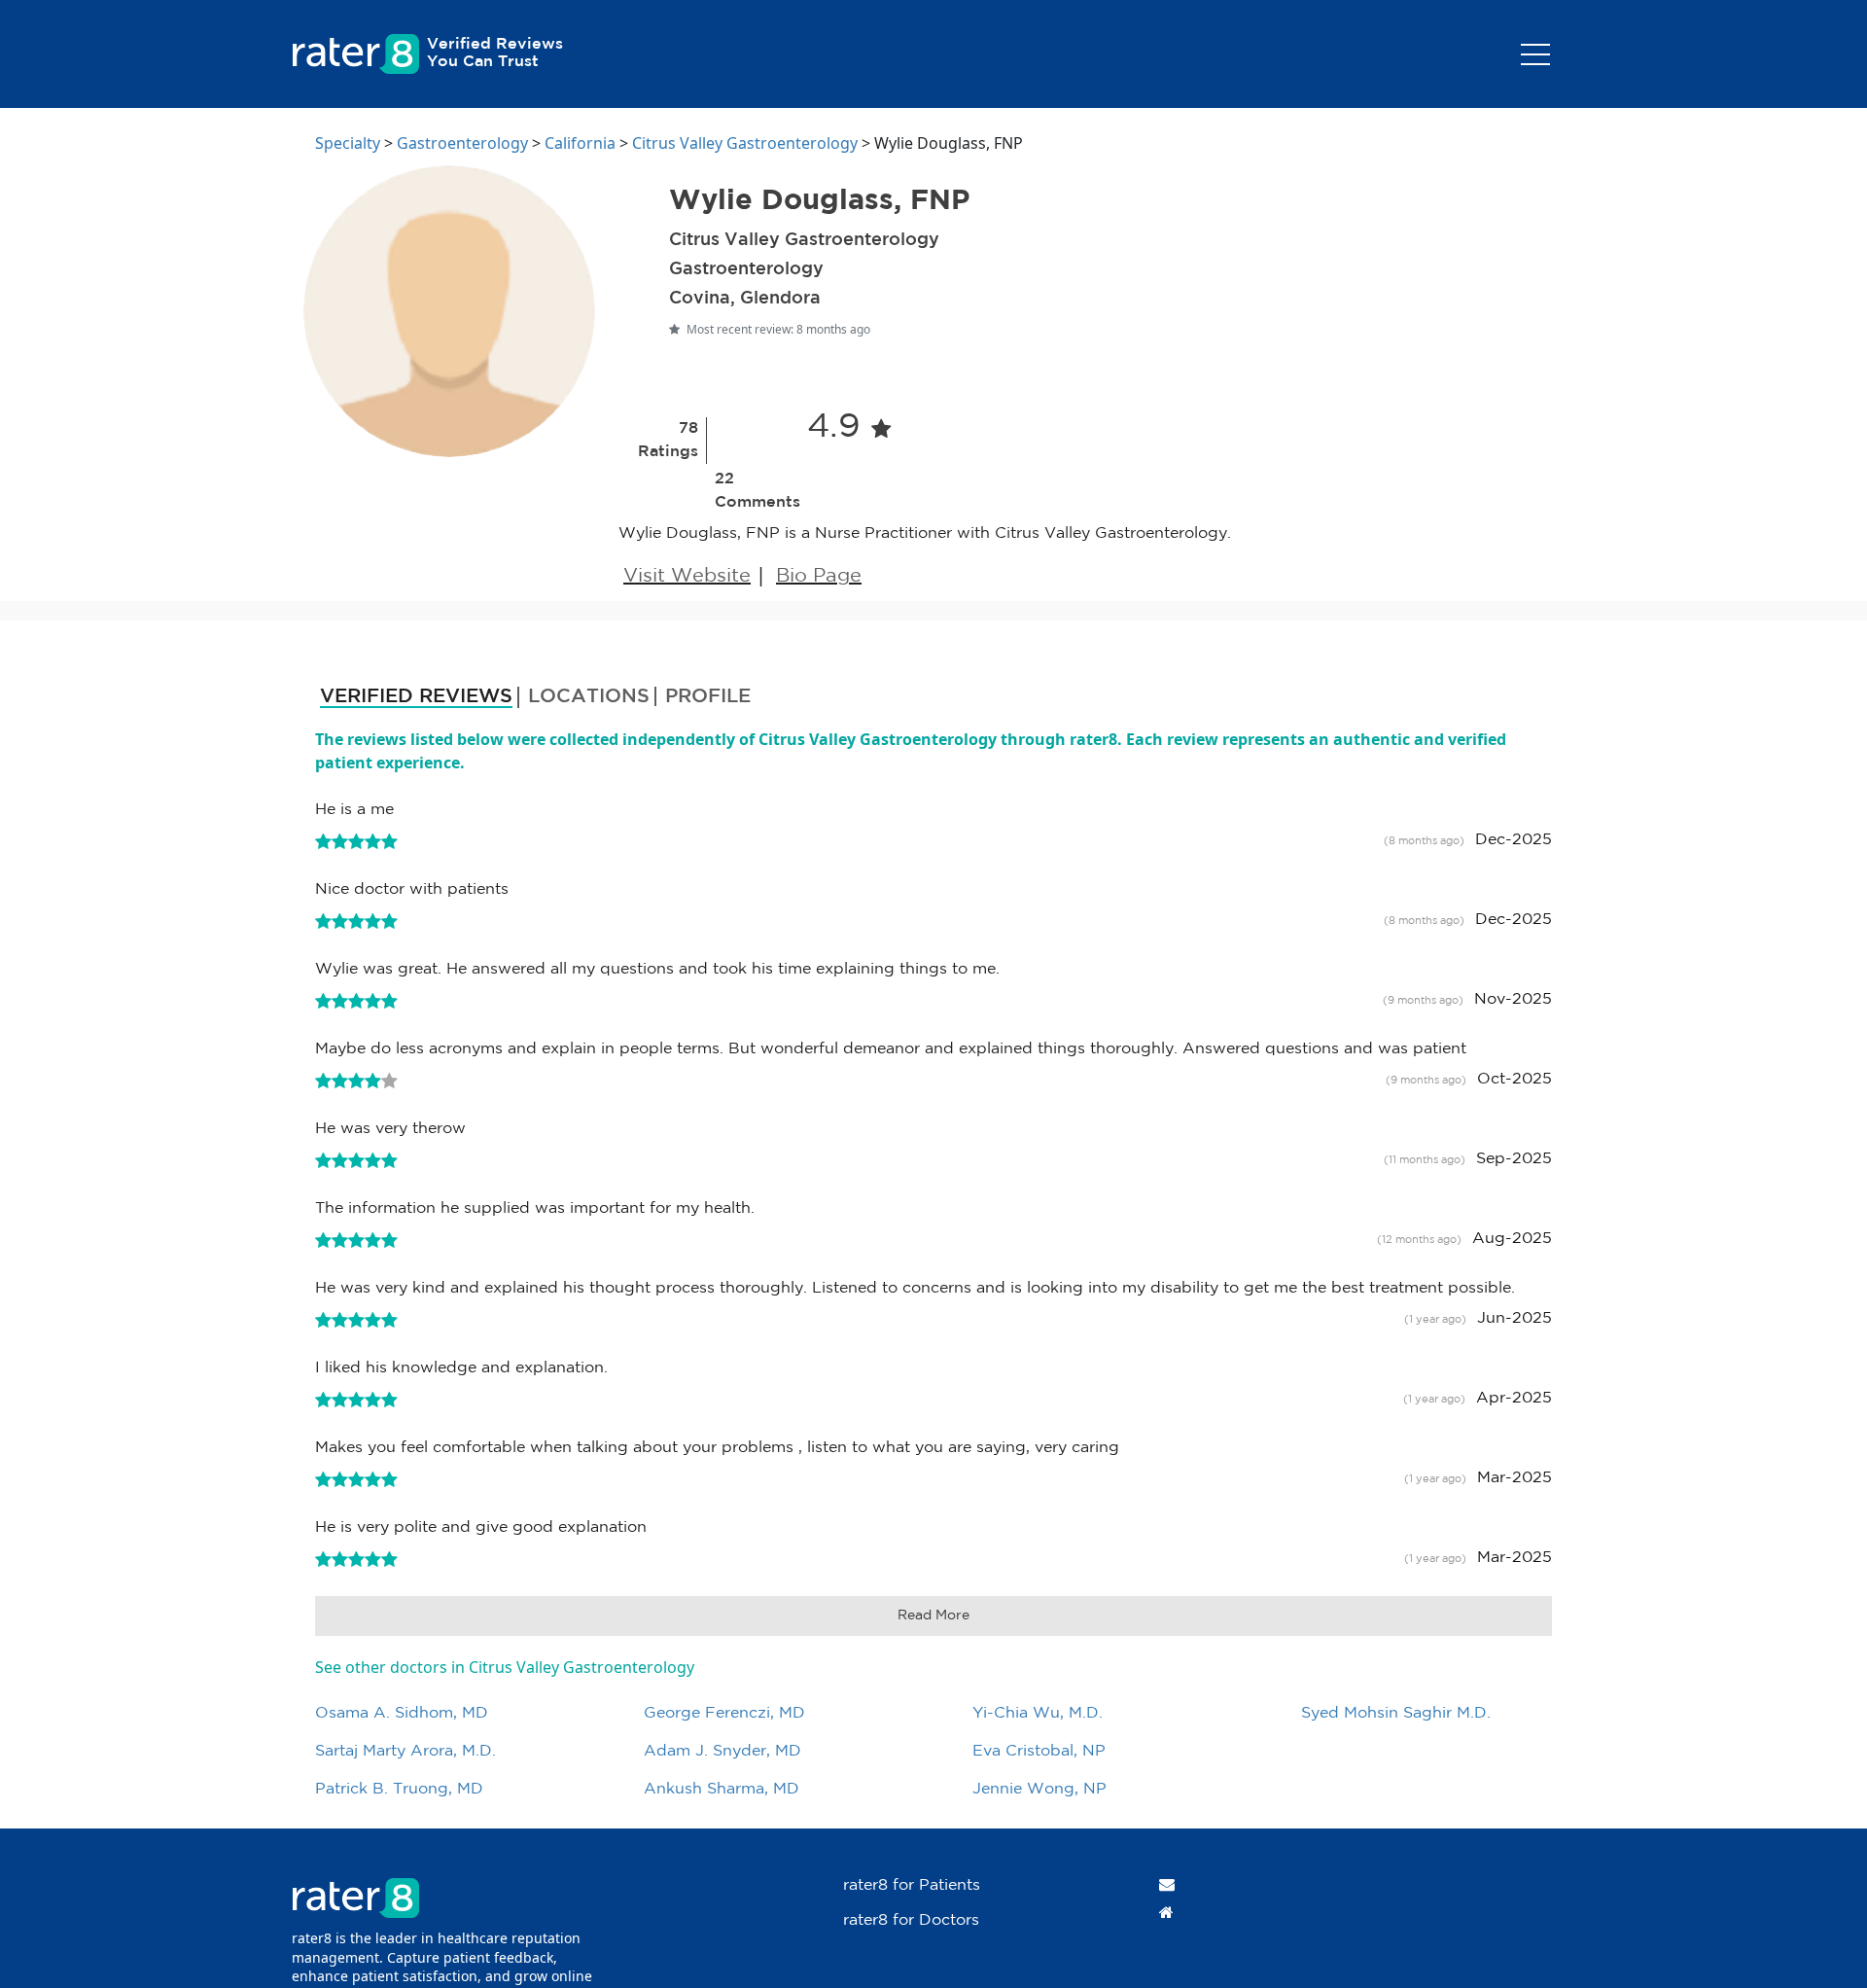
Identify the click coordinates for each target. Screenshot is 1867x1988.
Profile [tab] (708, 696)
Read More (933, 1615)
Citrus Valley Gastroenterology (745, 143)
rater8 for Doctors (911, 1920)
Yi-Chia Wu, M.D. (1038, 1713)
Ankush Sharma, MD (722, 1789)
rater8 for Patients (912, 1885)
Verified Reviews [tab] (416, 696)
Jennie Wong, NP (1039, 1789)
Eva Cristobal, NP (1039, 1751)
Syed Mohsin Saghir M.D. (1396, 1713)
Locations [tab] (589, 696)
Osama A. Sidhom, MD (402, 1713)
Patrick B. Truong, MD (399, 1789)
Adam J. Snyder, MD (722, 1751)
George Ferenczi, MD (724, 1713)
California (580, 143)
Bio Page (819, 576)
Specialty (348, 143)
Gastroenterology (462, 143)
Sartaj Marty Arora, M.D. (405, 1751)
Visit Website (687, 576)
